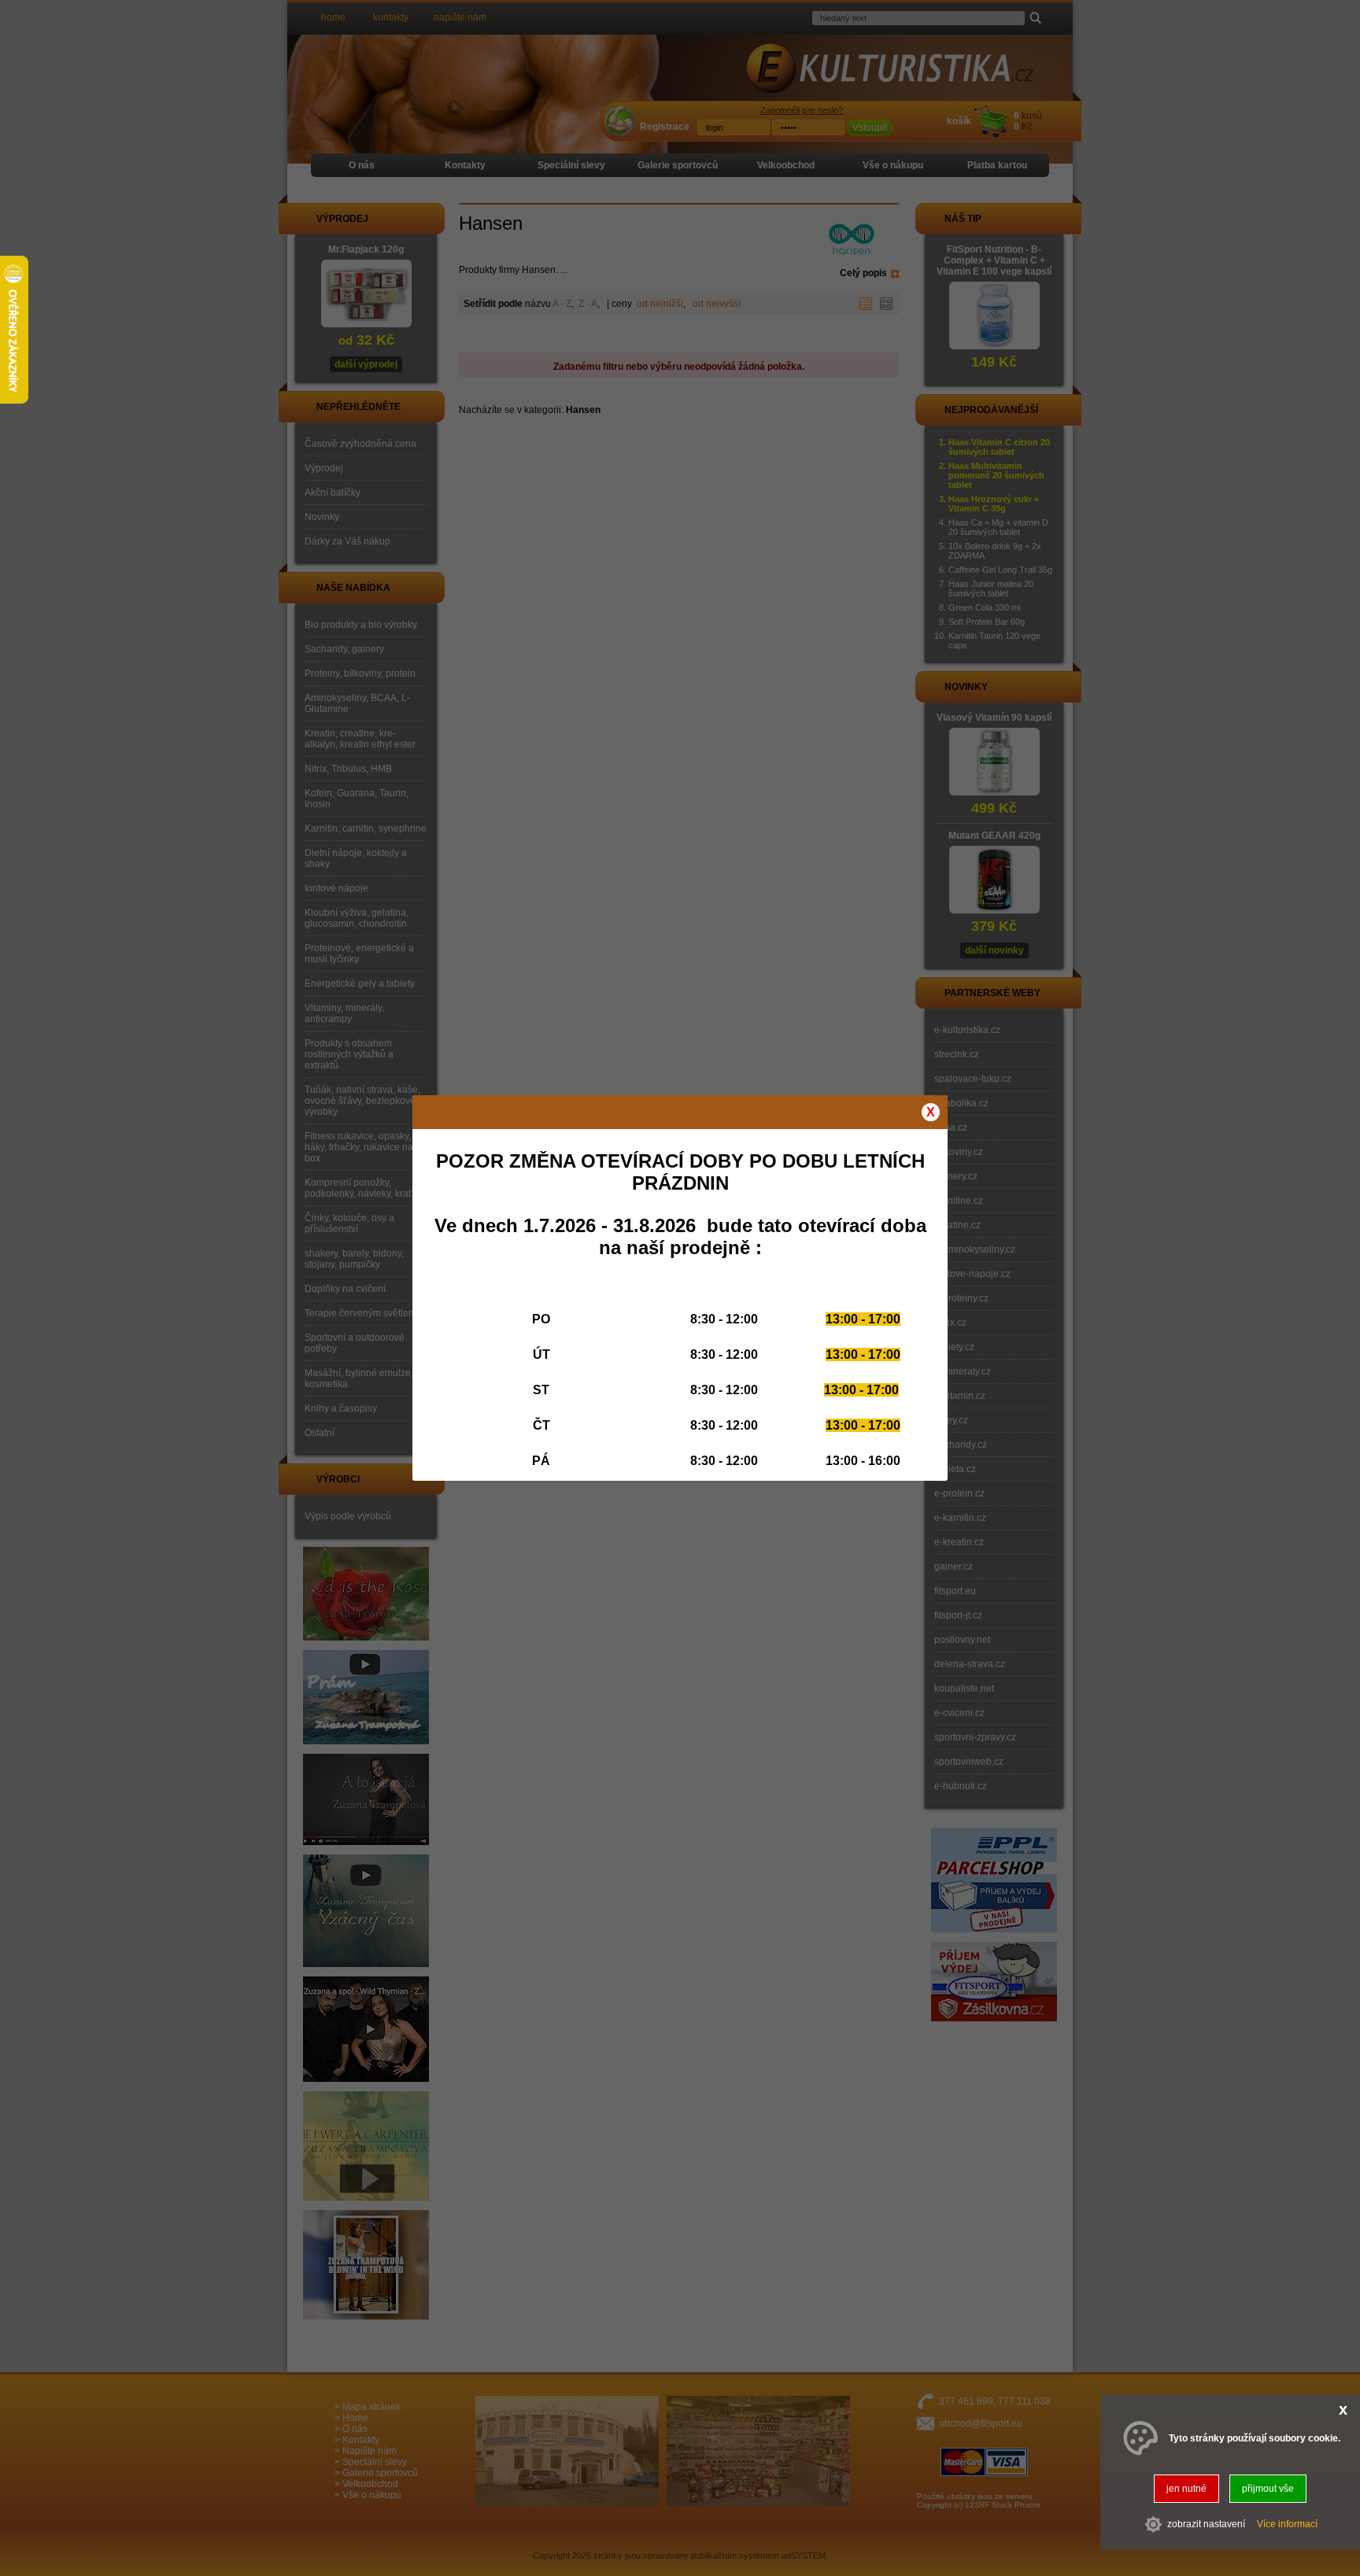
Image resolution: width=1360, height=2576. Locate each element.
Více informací (1287, 2525)
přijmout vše (1268, 2489)
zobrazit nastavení (1206, 2525)
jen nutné (1186, 2489)
